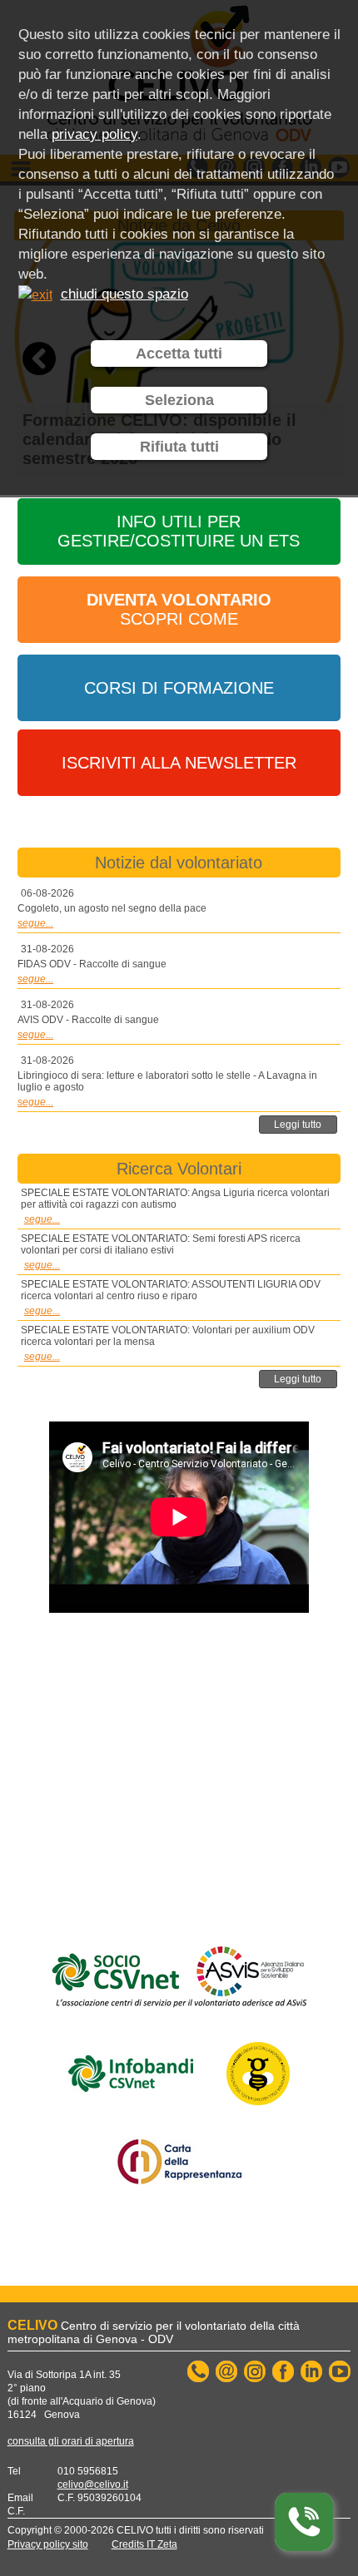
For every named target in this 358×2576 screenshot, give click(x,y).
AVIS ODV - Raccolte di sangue (88, 1020)
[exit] (35, 294)
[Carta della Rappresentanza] (179, 2158)
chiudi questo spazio (124, 294)
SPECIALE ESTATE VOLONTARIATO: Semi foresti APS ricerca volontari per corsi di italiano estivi (161, 1244)
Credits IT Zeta (144, 2544)
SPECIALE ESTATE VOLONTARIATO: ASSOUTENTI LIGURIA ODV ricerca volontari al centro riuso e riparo (171, 1290)
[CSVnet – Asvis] (179, 1973)
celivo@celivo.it (93, 2485)
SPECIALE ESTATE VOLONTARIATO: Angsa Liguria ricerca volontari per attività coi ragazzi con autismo (175, 1199)
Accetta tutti (179, 354)
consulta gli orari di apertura (71, 2441)
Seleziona (179, 400)
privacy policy (94, 134)
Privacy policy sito (48, 2544)
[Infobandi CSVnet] (131, 2069)
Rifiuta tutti (179, 447)
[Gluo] (258, 2069)
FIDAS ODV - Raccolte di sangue (92, 964)
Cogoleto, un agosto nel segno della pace (112, 908)
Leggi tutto (298, 1125)
